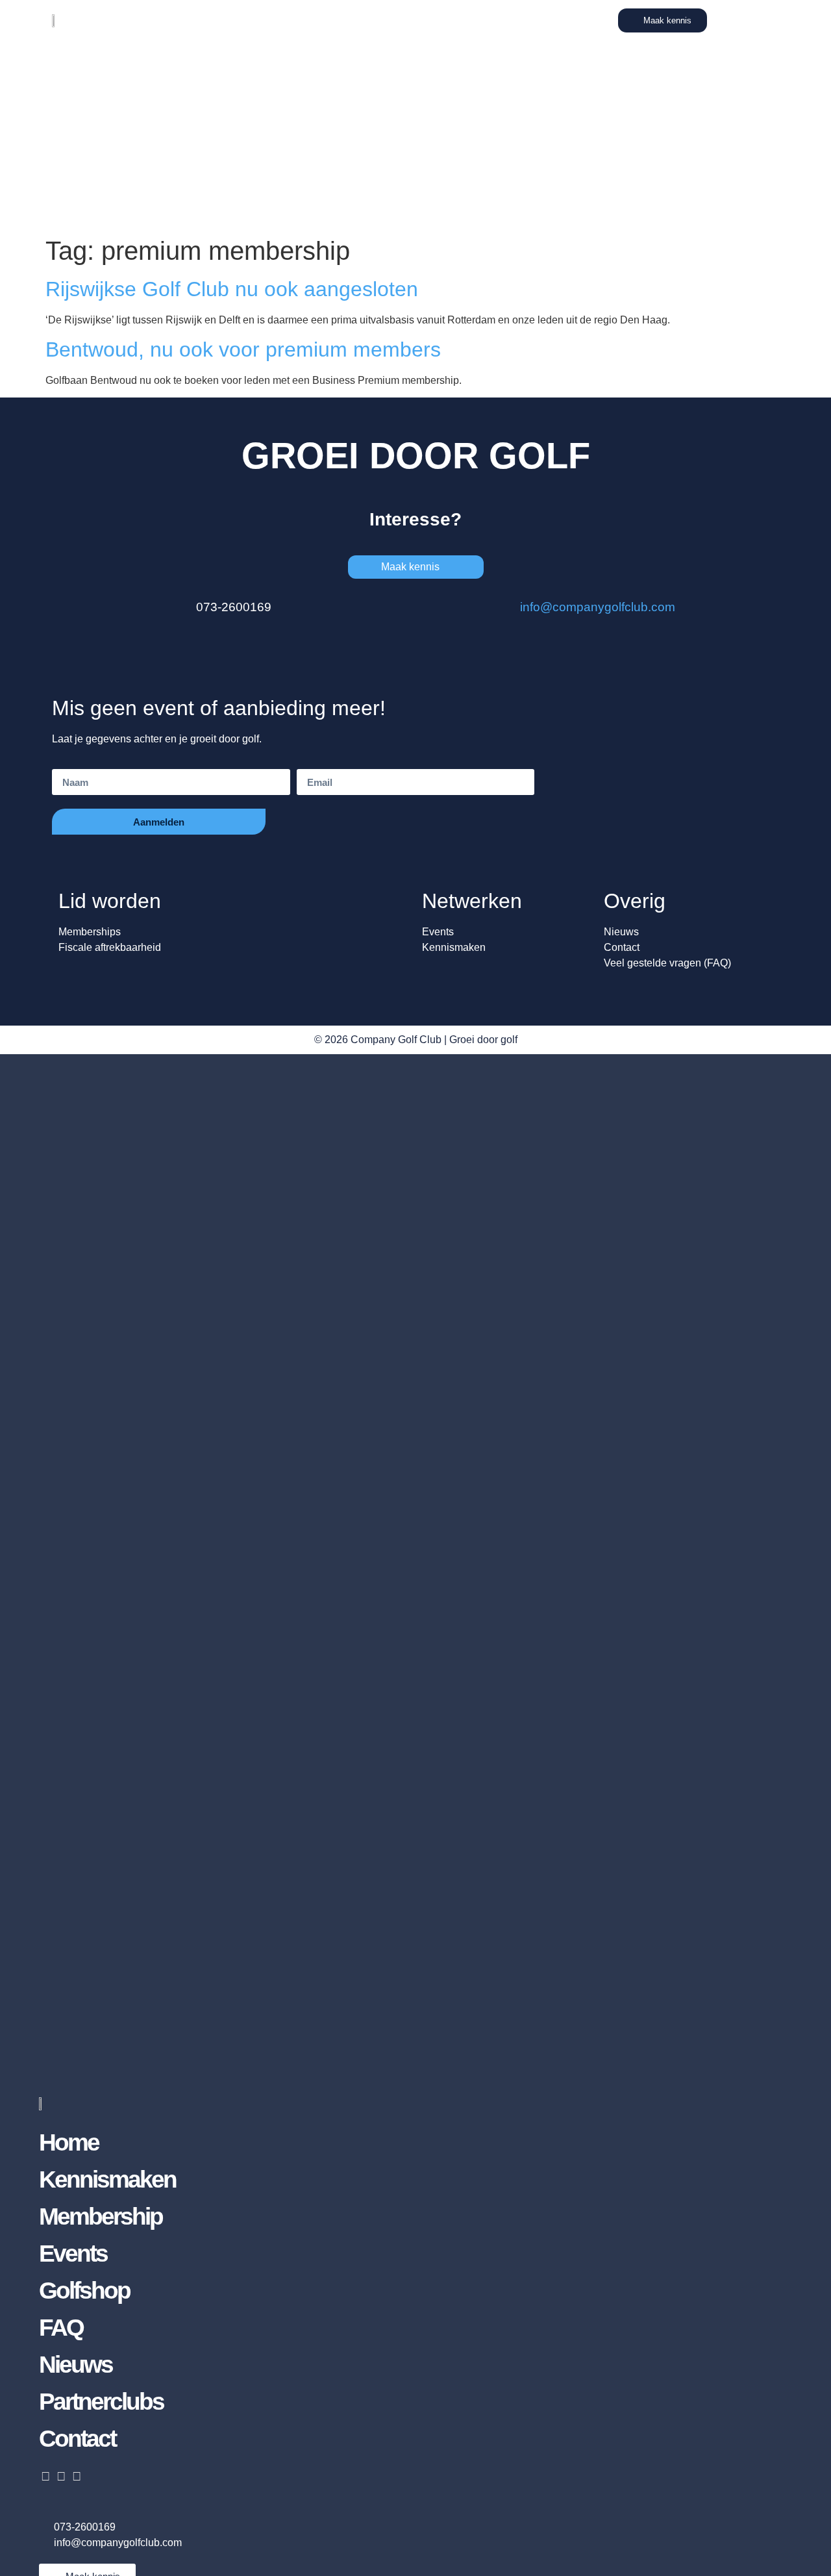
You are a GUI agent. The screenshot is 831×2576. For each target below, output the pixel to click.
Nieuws (76, 2365)
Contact (77, 2439)
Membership (101, 2216)
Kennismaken (107, 2179)
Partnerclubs (101, 2402)
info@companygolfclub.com (598, 607)
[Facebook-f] (76, 2476)
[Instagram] (61, 2476)
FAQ (61, 2328)
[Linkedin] (45, 2476)
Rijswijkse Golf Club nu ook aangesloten (232, 289)
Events (73, 2254)
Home (69, 2142)
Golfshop (84, 2291)
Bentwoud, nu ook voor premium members (243, 349)
